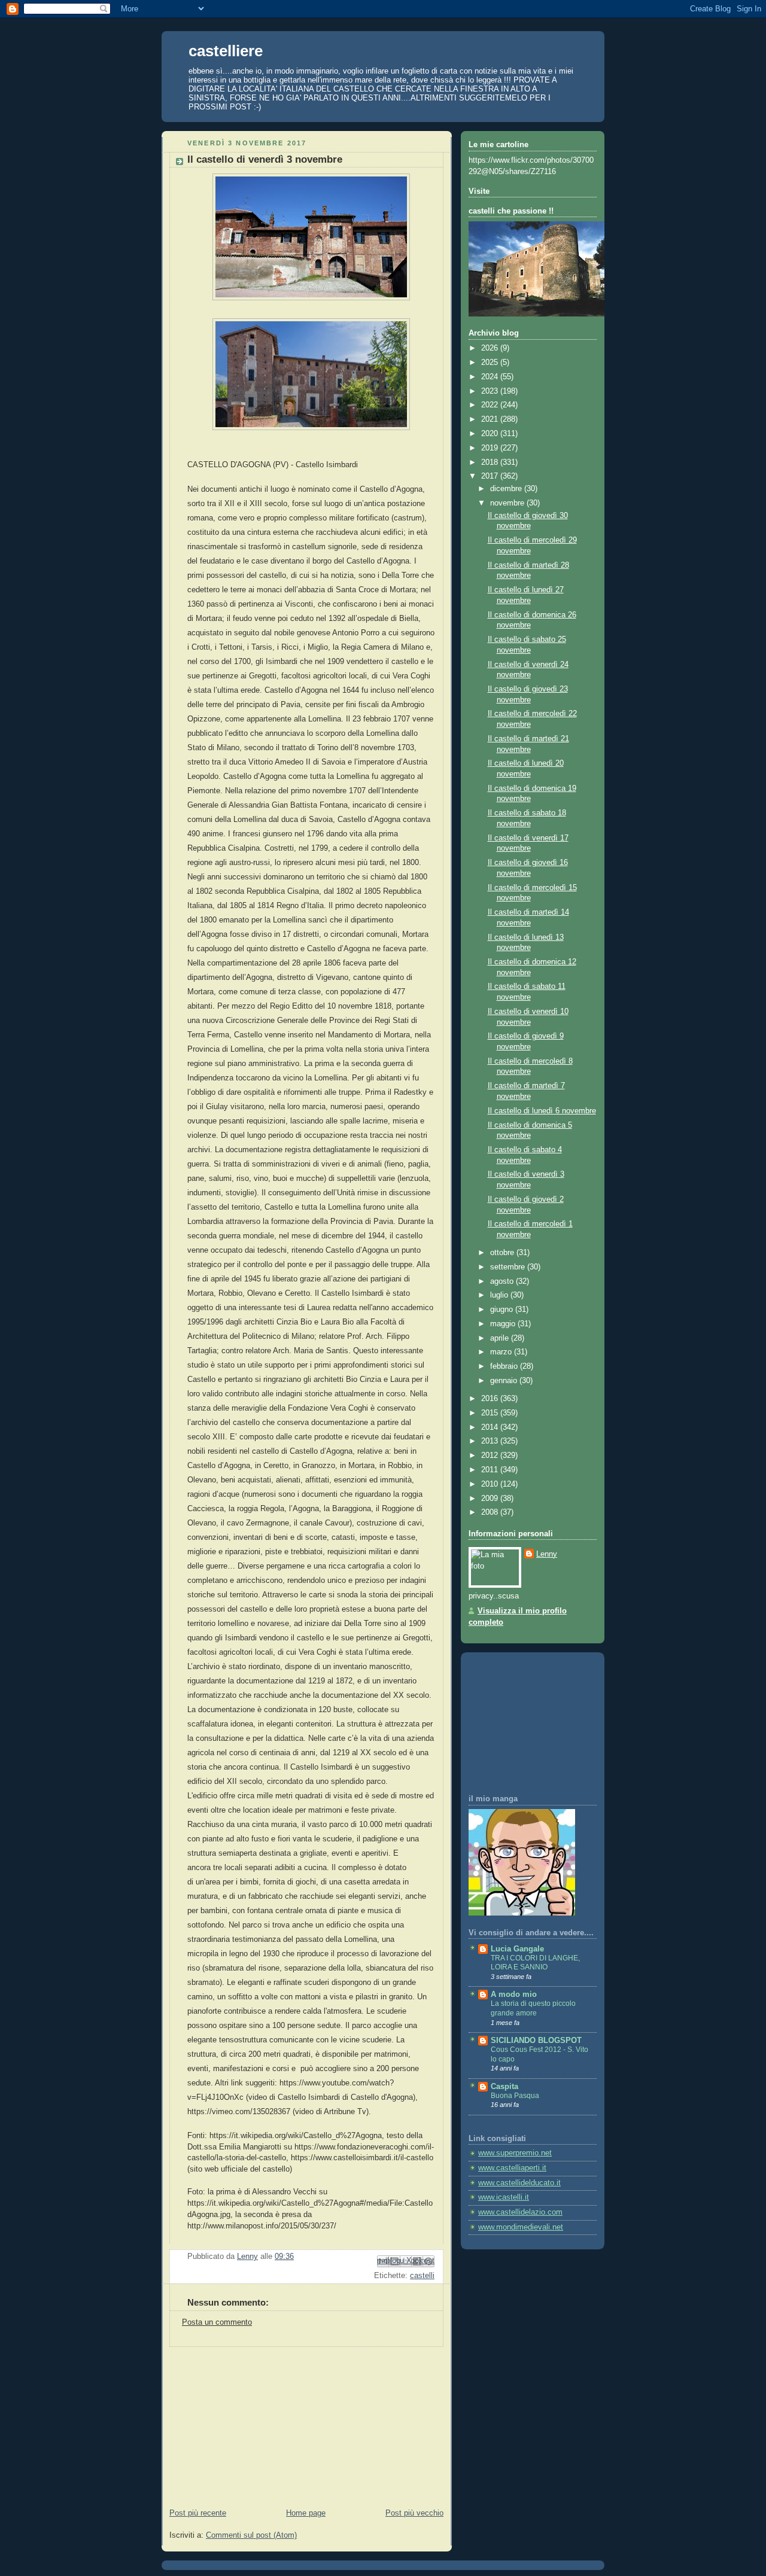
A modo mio (514, 1995)
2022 (491, 405)
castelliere (226, 51)
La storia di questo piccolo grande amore (533, 2008)
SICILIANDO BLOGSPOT (536, 2041)
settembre (509, 1267)
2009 (491, 1499)
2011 (491, 1470)
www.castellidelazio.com (520, 2212)
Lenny (547, 1554)
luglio (500, 1295)
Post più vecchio (414, 2513)
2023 (491, 391)
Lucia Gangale (517, 1949)
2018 (491, 462)
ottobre (503, 1253)
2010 (491, 1484)
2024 (491, 377)
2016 (491, 1399)
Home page (306, 2513)
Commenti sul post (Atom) (251, 2535)
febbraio (505, 1366)
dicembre (507, 489)
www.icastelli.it (504, 2197)
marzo (502, 1352)
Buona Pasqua (515, 2096)
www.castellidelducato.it (519, 2183)
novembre (508, 503)
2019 (491, 448)
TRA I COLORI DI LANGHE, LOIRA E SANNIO (535, 1963)
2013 (491, 1441)
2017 (491, 476)
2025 (491, 363)
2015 (491, 1413)
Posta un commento (217, 2322)
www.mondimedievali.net (521, 2227)
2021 (491, 419)
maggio (504, 1324)
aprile (501, 1338)
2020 (491, 434)
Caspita (504, 2087)
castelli (422, 2276)
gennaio (505, 1381)
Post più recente (198, 2513)
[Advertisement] (251, 2422)
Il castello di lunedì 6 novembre (542, 1111)
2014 (491, 1427)
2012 (491, 1456)
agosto (503, 1281)
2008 (491, 1512)
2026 (491, 348)
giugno (503, 1310)
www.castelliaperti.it (512, 2168)
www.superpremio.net (515, 2153)
